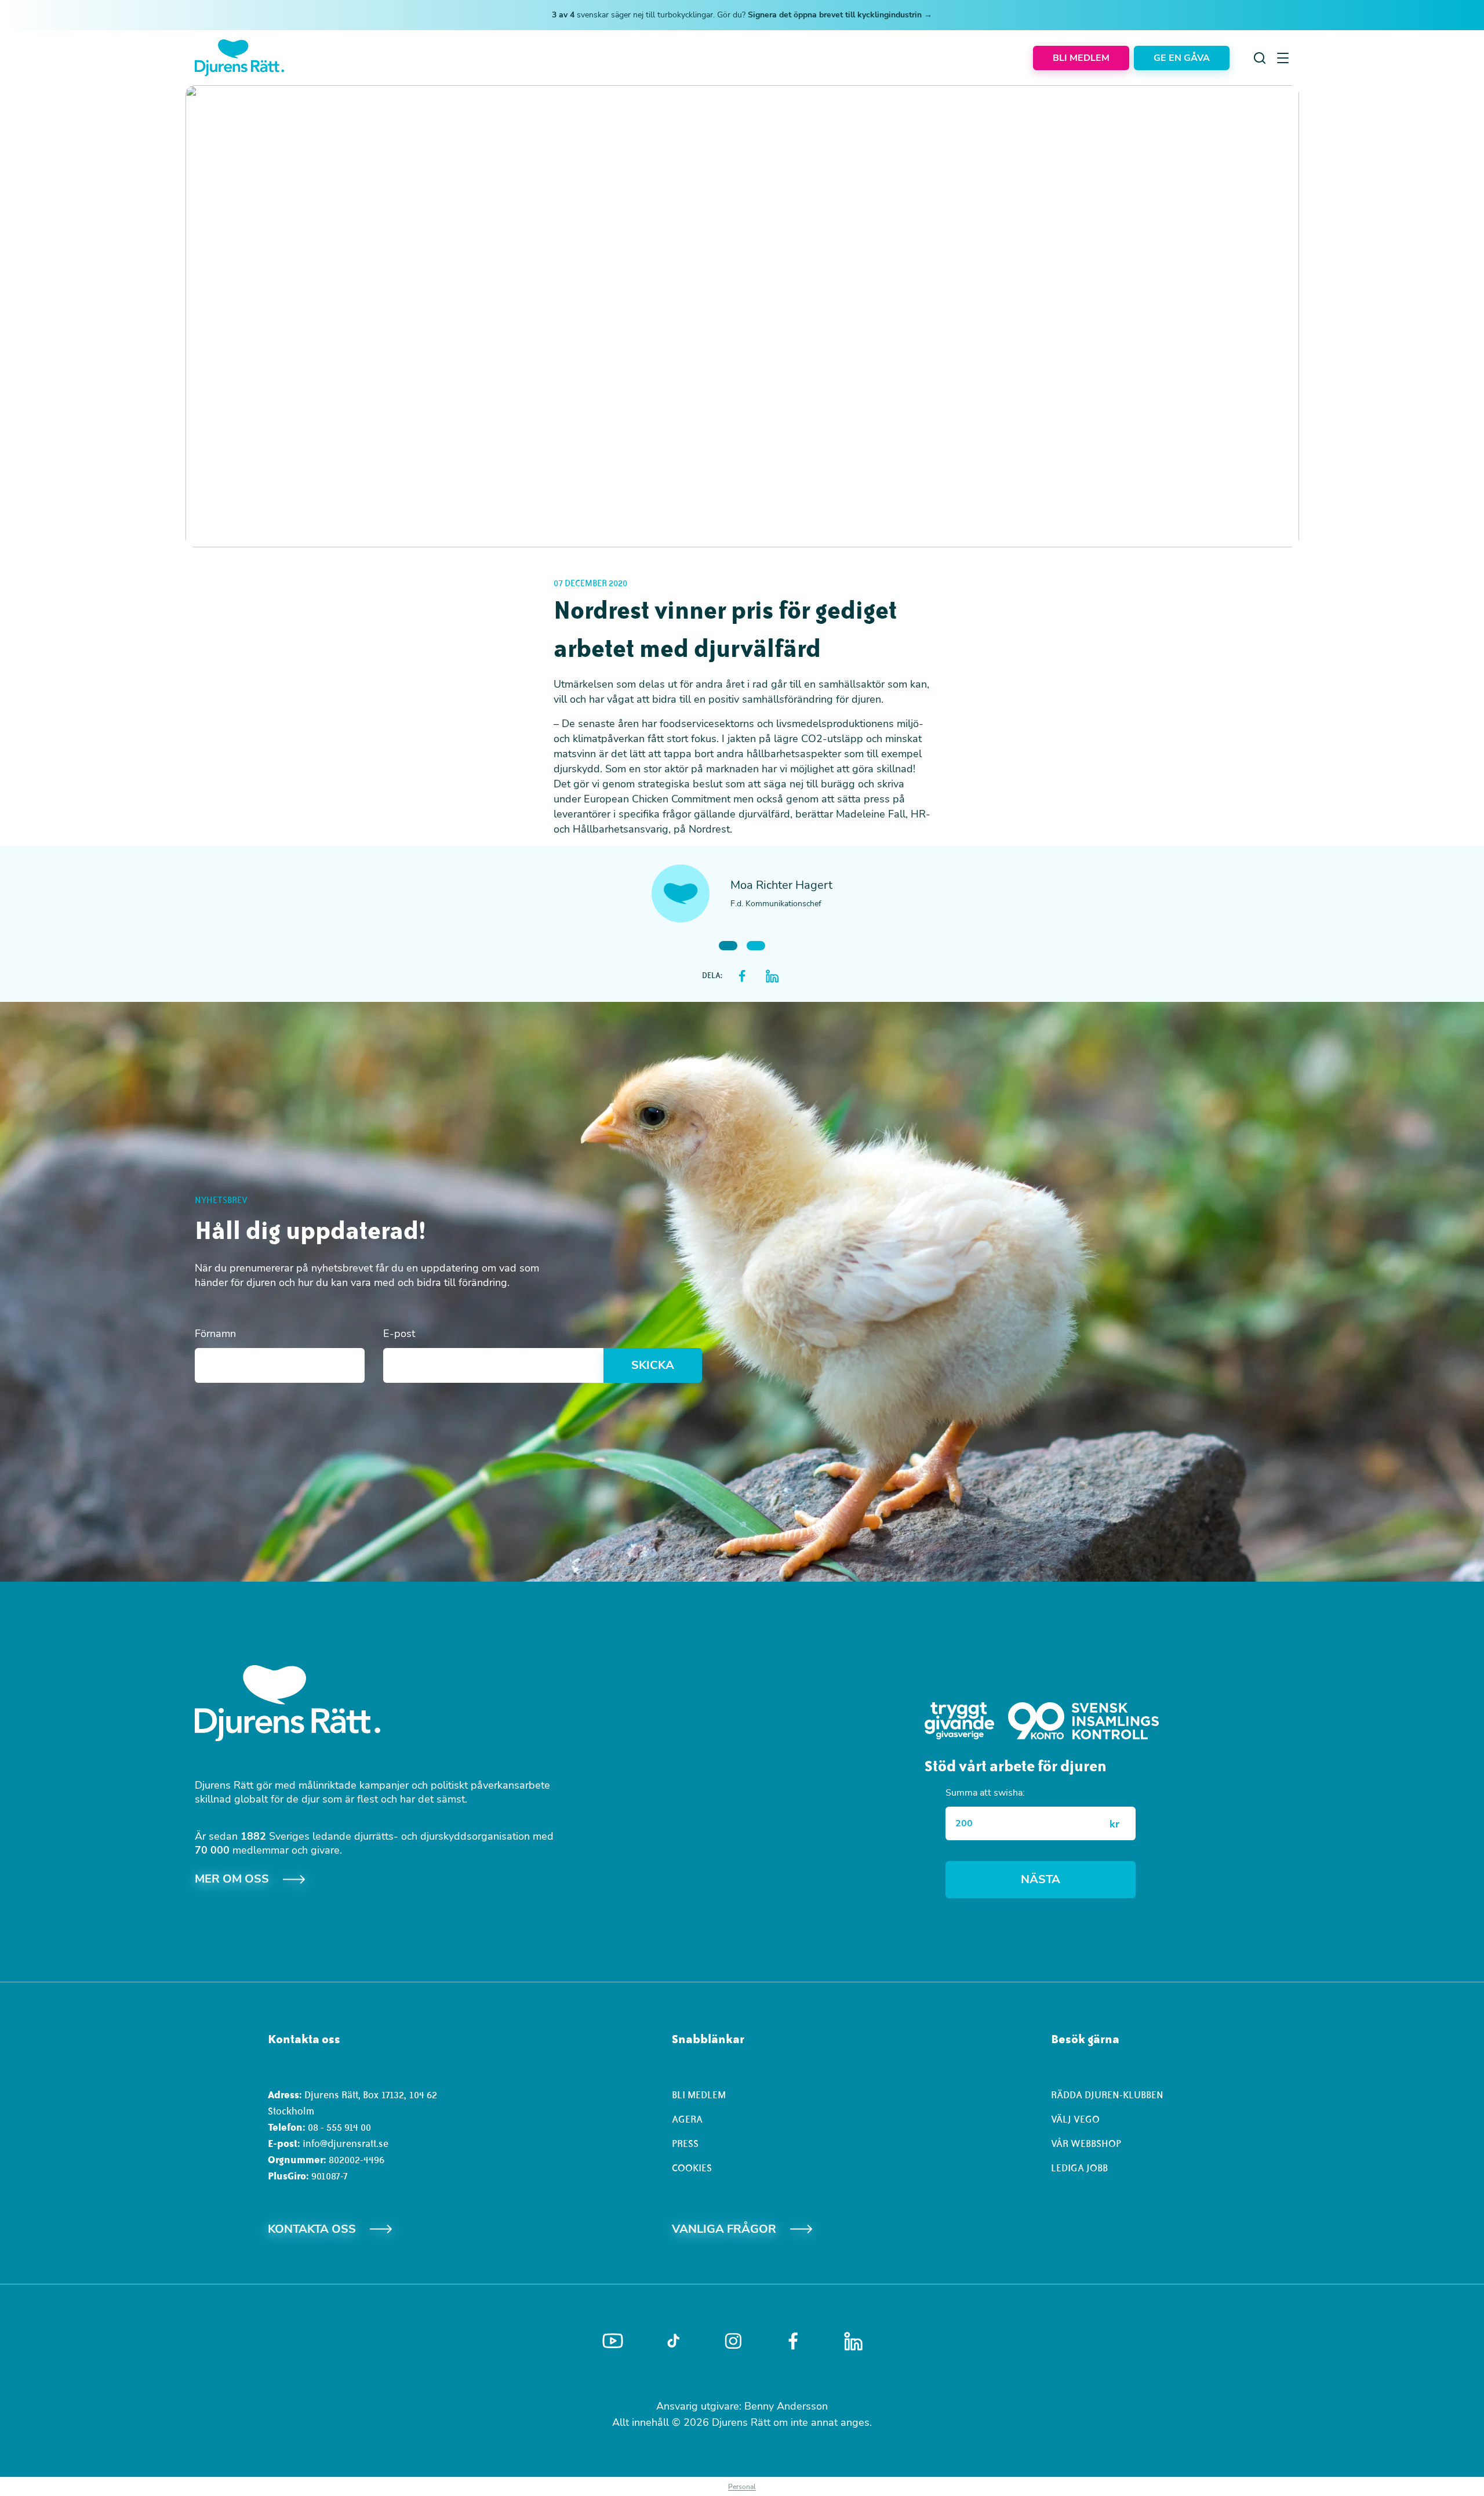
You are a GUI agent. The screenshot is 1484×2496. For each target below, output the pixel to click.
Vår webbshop (1086, 2143)
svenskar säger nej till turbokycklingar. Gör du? (742, 15)
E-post (399, 1334)
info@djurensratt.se (345, 2143)
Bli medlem (699, 2095)
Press (685, 2143)
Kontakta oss (312, 2229)
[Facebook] (793, 2341)
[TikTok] (673, 2341)
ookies (695, 2168)
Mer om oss (232, 1879)
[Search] (1260, 58)
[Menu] (1283, 58)
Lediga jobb (1079, 2168)
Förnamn (215, 1334)
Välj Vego (1075, 2119)
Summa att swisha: (985, 1793)
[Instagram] (733, 2341)
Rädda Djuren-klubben (1107, 2095)
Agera (687, 2119)
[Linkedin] (853, 2341)
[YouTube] (613, 2341)
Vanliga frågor (724, 2229)
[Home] (239, 58)
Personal (742, 2487)
